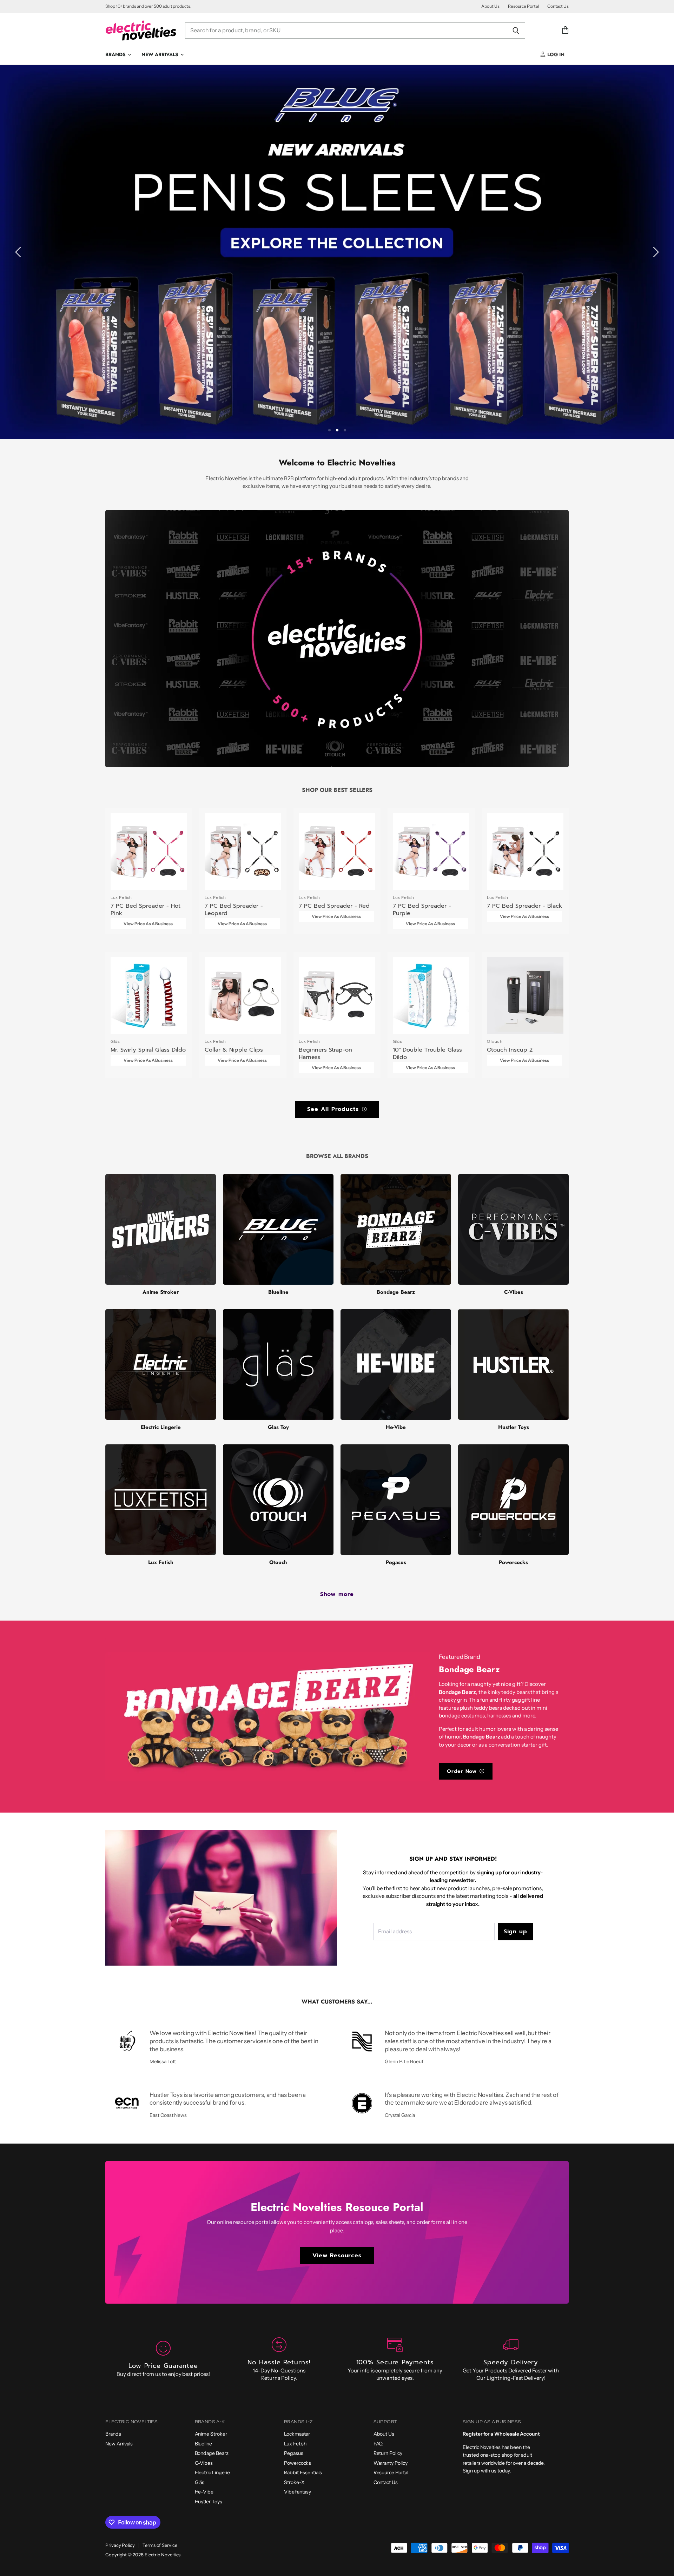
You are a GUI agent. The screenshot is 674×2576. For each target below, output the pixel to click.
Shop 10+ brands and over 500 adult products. (148, 6)
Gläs (200, 2482)
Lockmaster (297, 2434)
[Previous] (19, 252)
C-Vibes (204, 2463)
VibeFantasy (298, 2492)
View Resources (337, 2255)
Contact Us (558, 6)
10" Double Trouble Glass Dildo (427, 1053)
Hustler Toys (209, 2502)
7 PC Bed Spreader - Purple (422, 909)
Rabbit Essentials (303, 2472)
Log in (555, 54)
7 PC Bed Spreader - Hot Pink (146, 909)
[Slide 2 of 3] (337, 252)
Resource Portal (523, 6)
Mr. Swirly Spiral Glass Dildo (148, 1050)
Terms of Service (160, 2545)
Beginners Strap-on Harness (325, 1053)
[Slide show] (337, 252)
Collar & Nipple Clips (234, 1050)
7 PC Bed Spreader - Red (334, 906)
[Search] (516, 31)
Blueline (203, 2444)
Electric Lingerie (213, 2472)
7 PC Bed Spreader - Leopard (234, 909)
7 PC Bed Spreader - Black (524, 906)
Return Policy (388, 2453)
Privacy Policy (120, 2545)
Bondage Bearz (212, 2453)
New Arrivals (161, 54)
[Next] (655, 252)
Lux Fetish (295, 2444)
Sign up (516, 1931)
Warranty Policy (391, 2463)
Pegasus (293, 2453)
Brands (116, 54)
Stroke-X (294, 2482)
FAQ (378, 2444)
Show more (337, 1594)
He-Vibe (204, 2492)
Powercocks (298, 2463)
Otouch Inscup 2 (510, 1050)
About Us (490, 6)
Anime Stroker (211, 2434)
